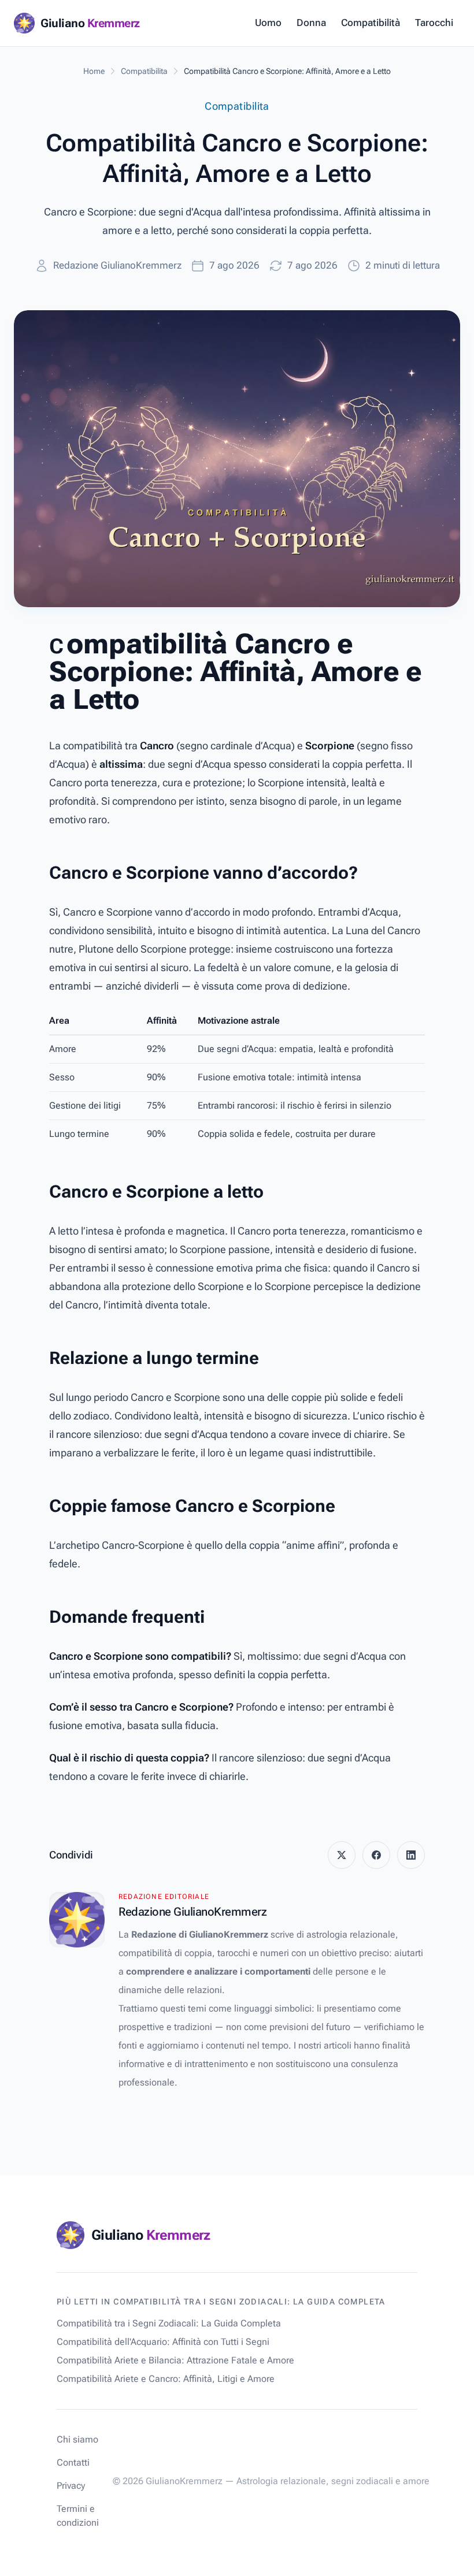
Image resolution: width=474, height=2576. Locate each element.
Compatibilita (144, 71)
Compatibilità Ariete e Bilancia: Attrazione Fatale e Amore (175, 2360)
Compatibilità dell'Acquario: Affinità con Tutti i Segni (163, 2342)
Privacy (71, 2486)
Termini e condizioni (78, 2516)
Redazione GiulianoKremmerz (117, 265)
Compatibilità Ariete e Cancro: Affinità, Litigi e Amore (166, 2379)
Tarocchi (434, 23)
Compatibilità (371, 23)
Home (94, 71)
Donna (311, 23)
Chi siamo (77, 2439)
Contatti (73, 2462)
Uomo (268, 23)
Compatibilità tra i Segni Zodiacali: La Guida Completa (169, 2323)
